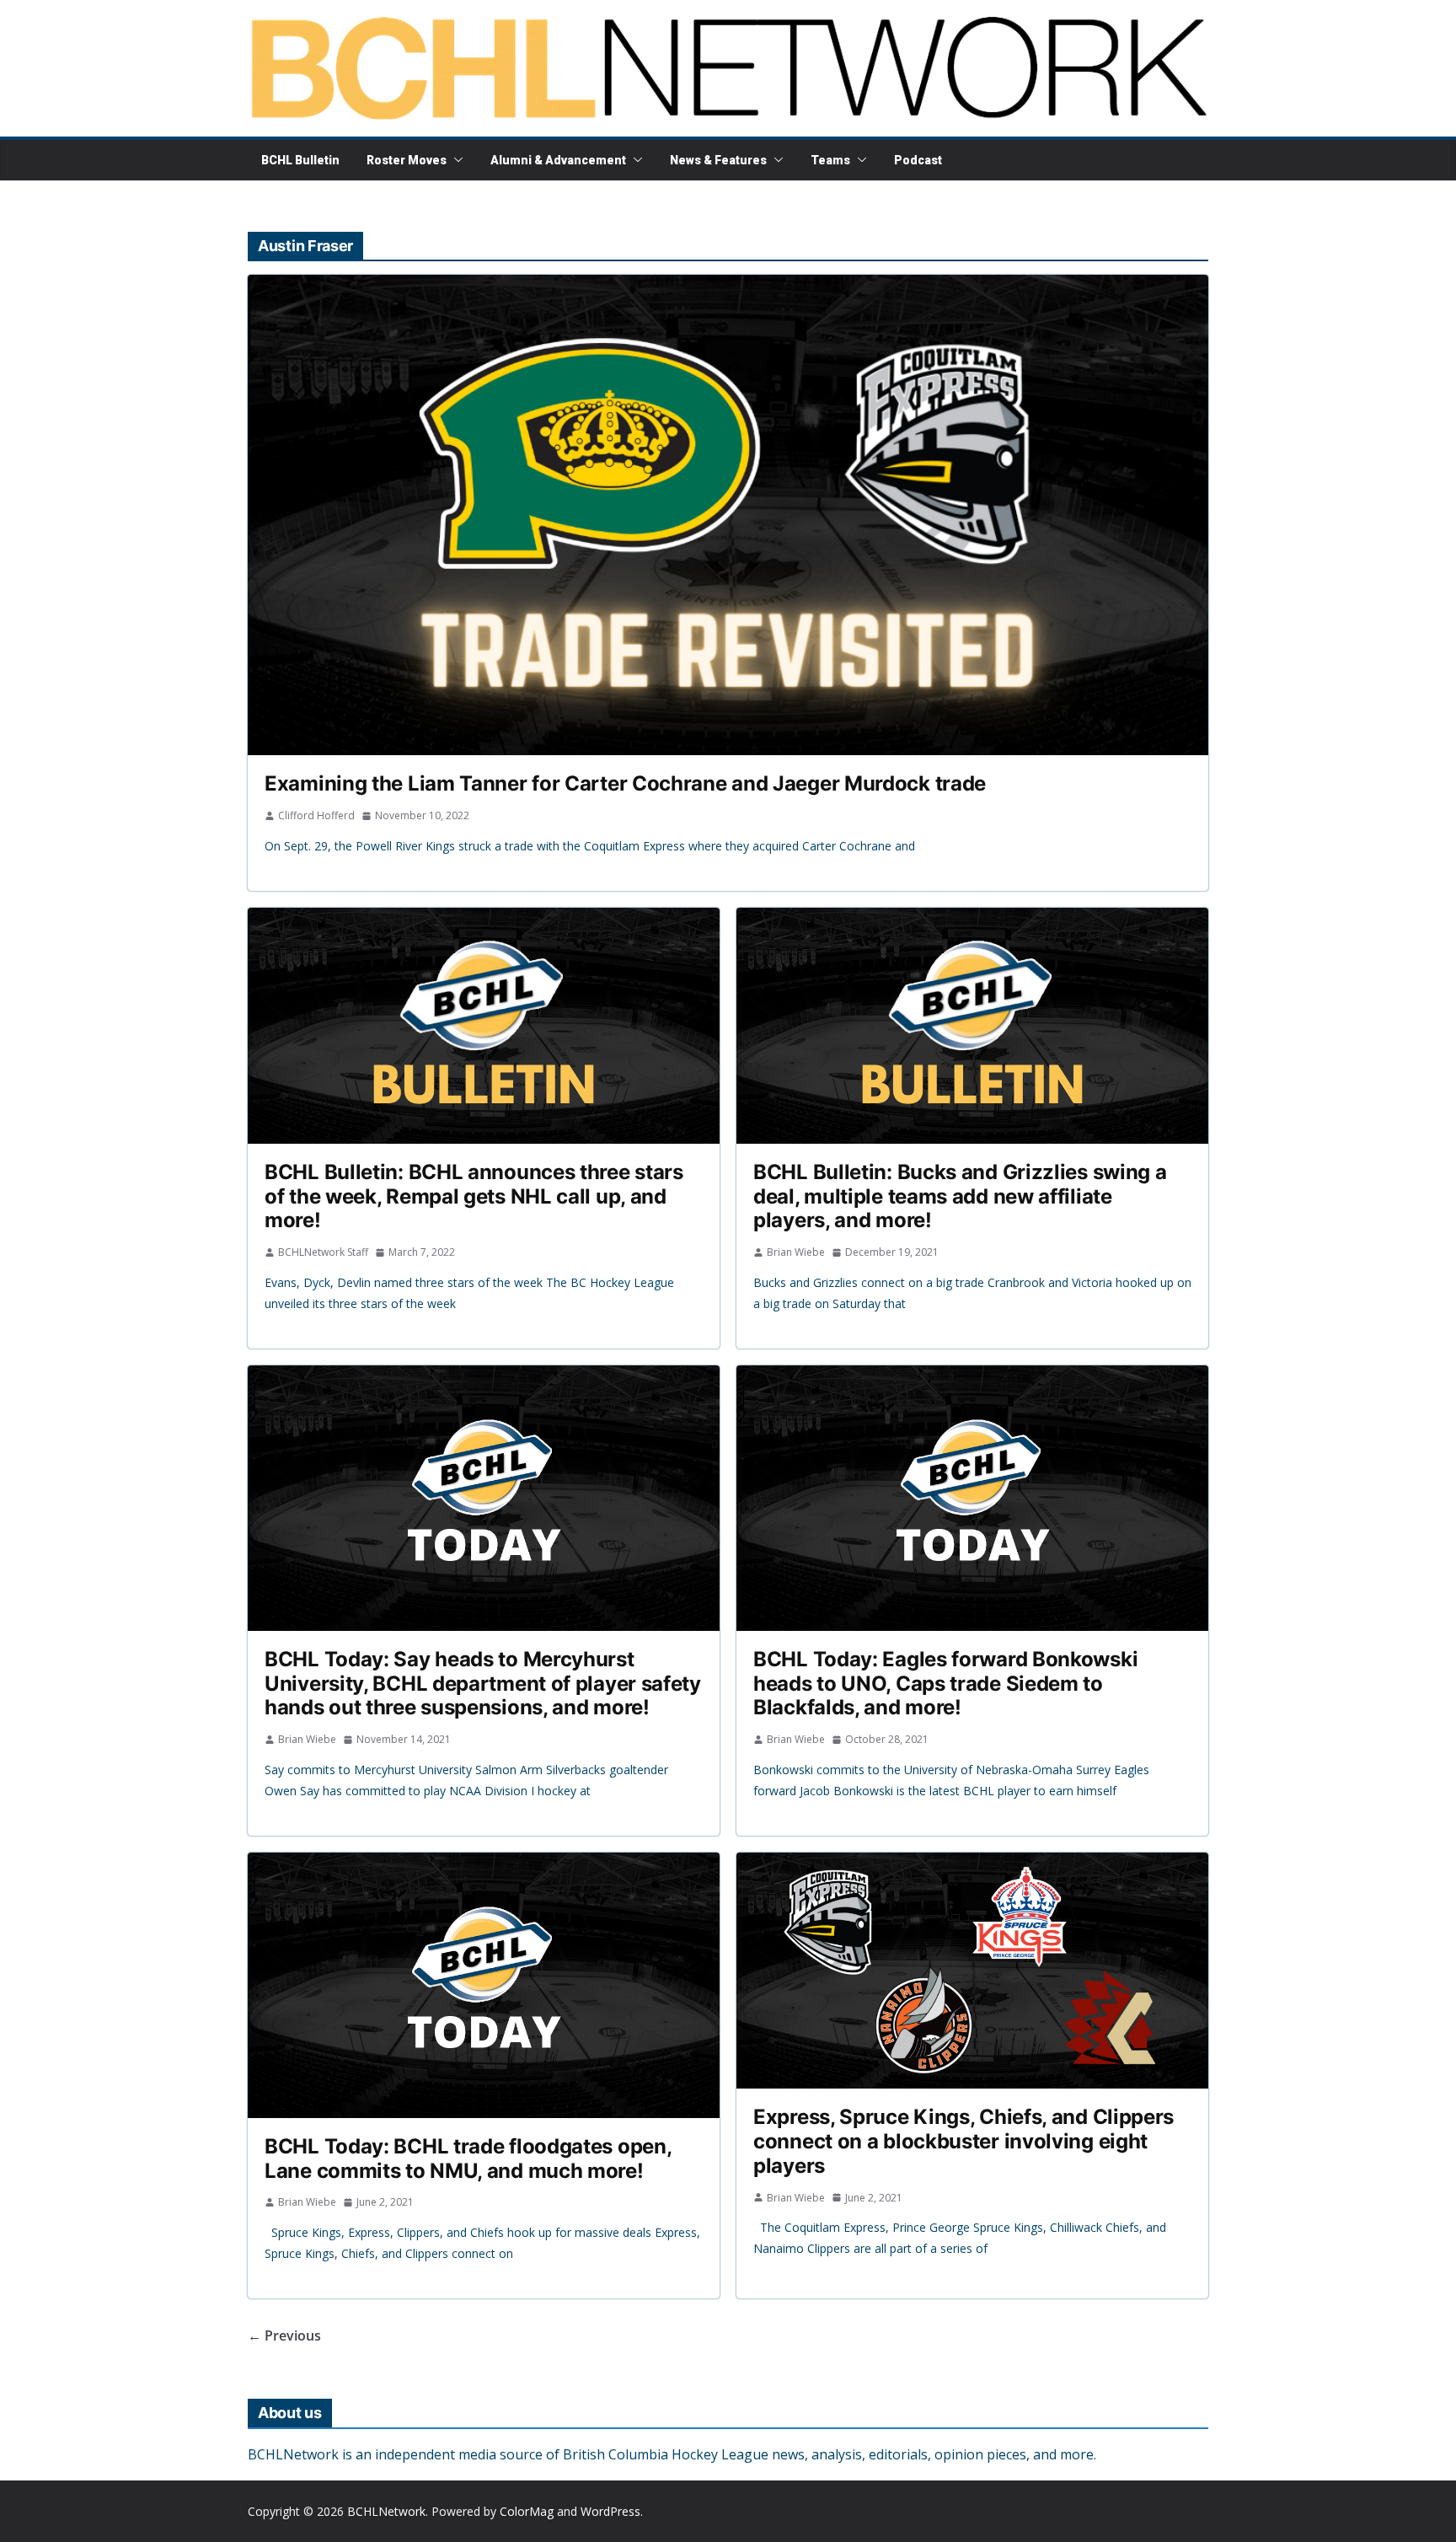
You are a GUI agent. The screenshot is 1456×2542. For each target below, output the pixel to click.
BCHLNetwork (386, 2511)
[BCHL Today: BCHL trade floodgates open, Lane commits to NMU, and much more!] (484, 1985)
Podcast (918, 160)
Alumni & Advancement (558, 160)
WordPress (610, 2511)
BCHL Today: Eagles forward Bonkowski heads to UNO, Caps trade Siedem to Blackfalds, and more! (945, 1684)
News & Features (718, 160)
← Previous (284, 2336)
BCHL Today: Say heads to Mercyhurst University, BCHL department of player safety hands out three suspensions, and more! (483, 1684)
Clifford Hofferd (316, 815)
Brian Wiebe (796, 1252)
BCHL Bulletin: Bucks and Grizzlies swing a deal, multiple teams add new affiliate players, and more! (960, 1196)
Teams (830, 160)
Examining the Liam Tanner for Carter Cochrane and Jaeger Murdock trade (625, 783)
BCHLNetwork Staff (323, 1252)
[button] (455, 160)
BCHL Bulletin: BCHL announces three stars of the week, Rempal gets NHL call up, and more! (474, 1196)
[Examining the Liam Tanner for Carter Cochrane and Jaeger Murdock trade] (728, 515)
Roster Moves (407, 160)
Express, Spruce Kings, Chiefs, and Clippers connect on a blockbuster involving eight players (964, 2141)
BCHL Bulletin (300, 160)
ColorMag (527, 2511)
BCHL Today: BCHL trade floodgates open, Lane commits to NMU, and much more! (468, 2159)
